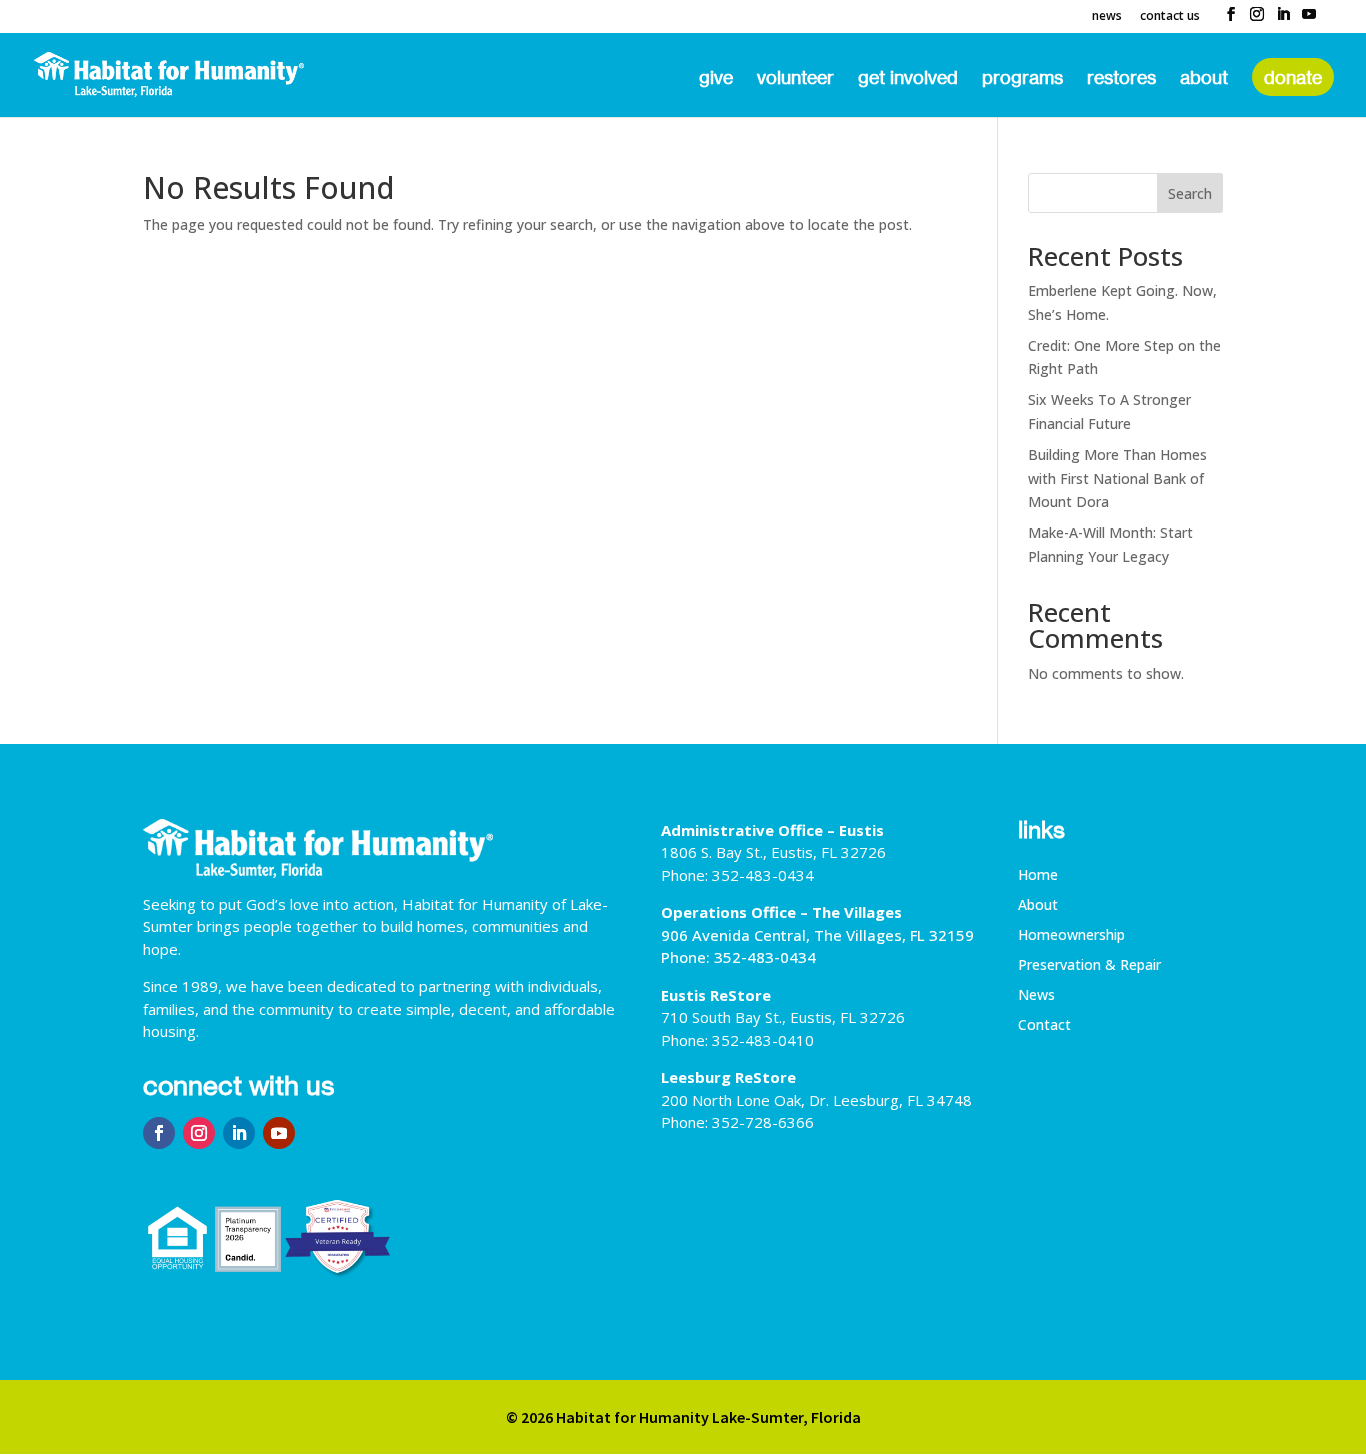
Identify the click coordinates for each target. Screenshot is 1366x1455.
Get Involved (908, 79)
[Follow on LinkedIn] (239, 1133)
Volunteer (795, 79)
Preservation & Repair (1089, 966)
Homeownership (1071, 936)
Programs (1022, 79)
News (1107, 17)
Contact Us (1170, 17)
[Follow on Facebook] (159, 1133)
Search (1190, 193)
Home (1038, 876)
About (1204, 79)
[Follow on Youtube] (279, 1133)
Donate (1293, 77)
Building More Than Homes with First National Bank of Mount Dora (1117, 478)
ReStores (1121, 79)
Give (716, 79)
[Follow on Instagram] (199, 1133)
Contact (1044, 1026)
